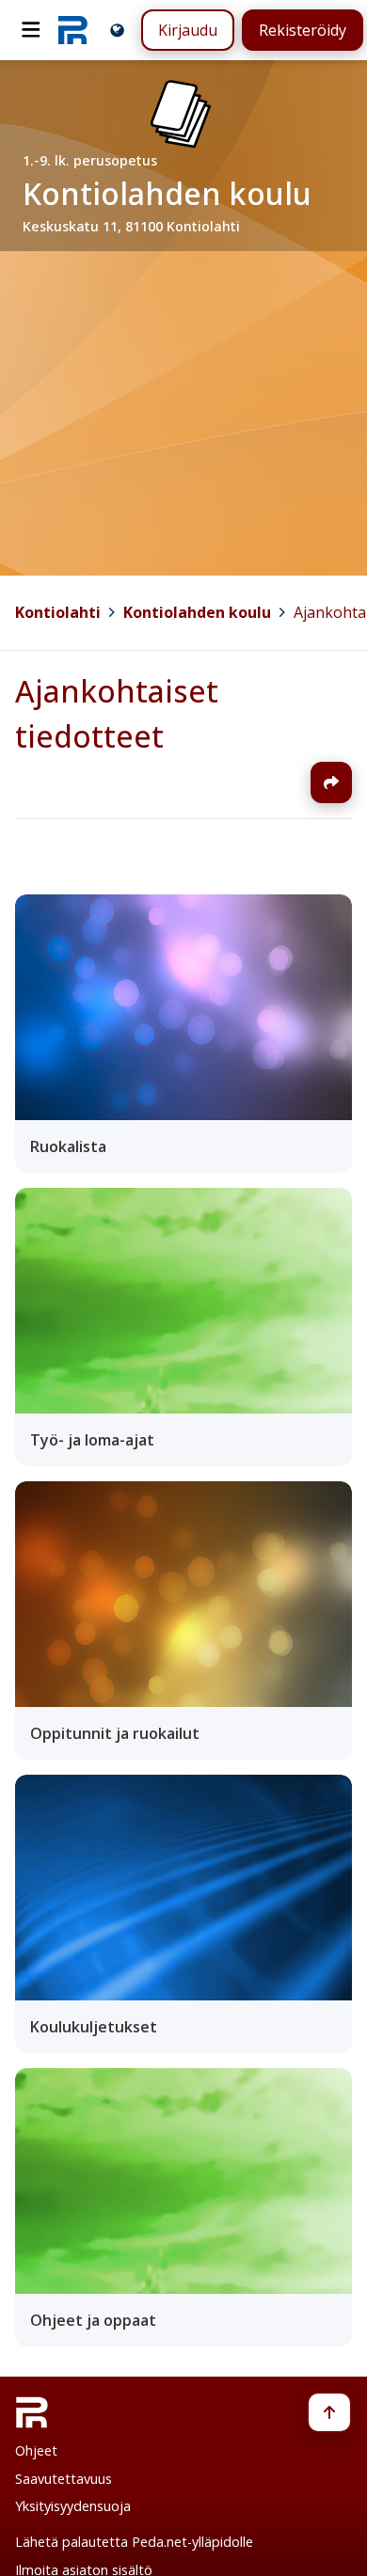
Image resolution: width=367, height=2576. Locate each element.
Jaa (331, 782)
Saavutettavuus (64, 2479)
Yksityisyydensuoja (73, 2506)
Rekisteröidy (303, 30)
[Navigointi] (31, 30)
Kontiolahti (58, 612)
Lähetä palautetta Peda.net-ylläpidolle (134, 2542)
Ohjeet (36, 2450)
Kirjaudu (188, 30)
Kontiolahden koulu (197, 612)
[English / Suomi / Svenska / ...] (117, 30)
